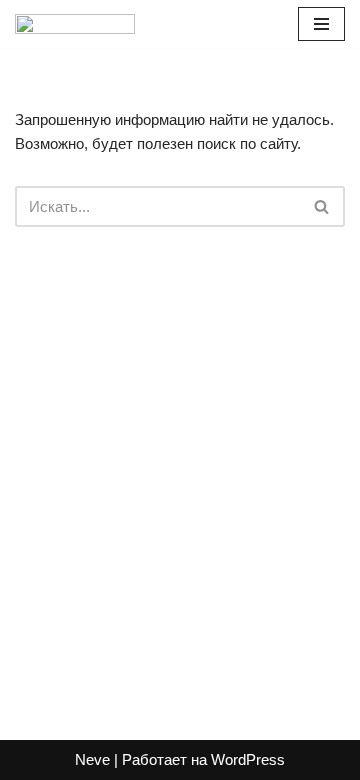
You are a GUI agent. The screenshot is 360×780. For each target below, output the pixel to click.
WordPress (248, 759)
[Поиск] (322, 206)
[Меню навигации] (321, 24)
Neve (92, 759)
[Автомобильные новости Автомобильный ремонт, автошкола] (75, 24)
